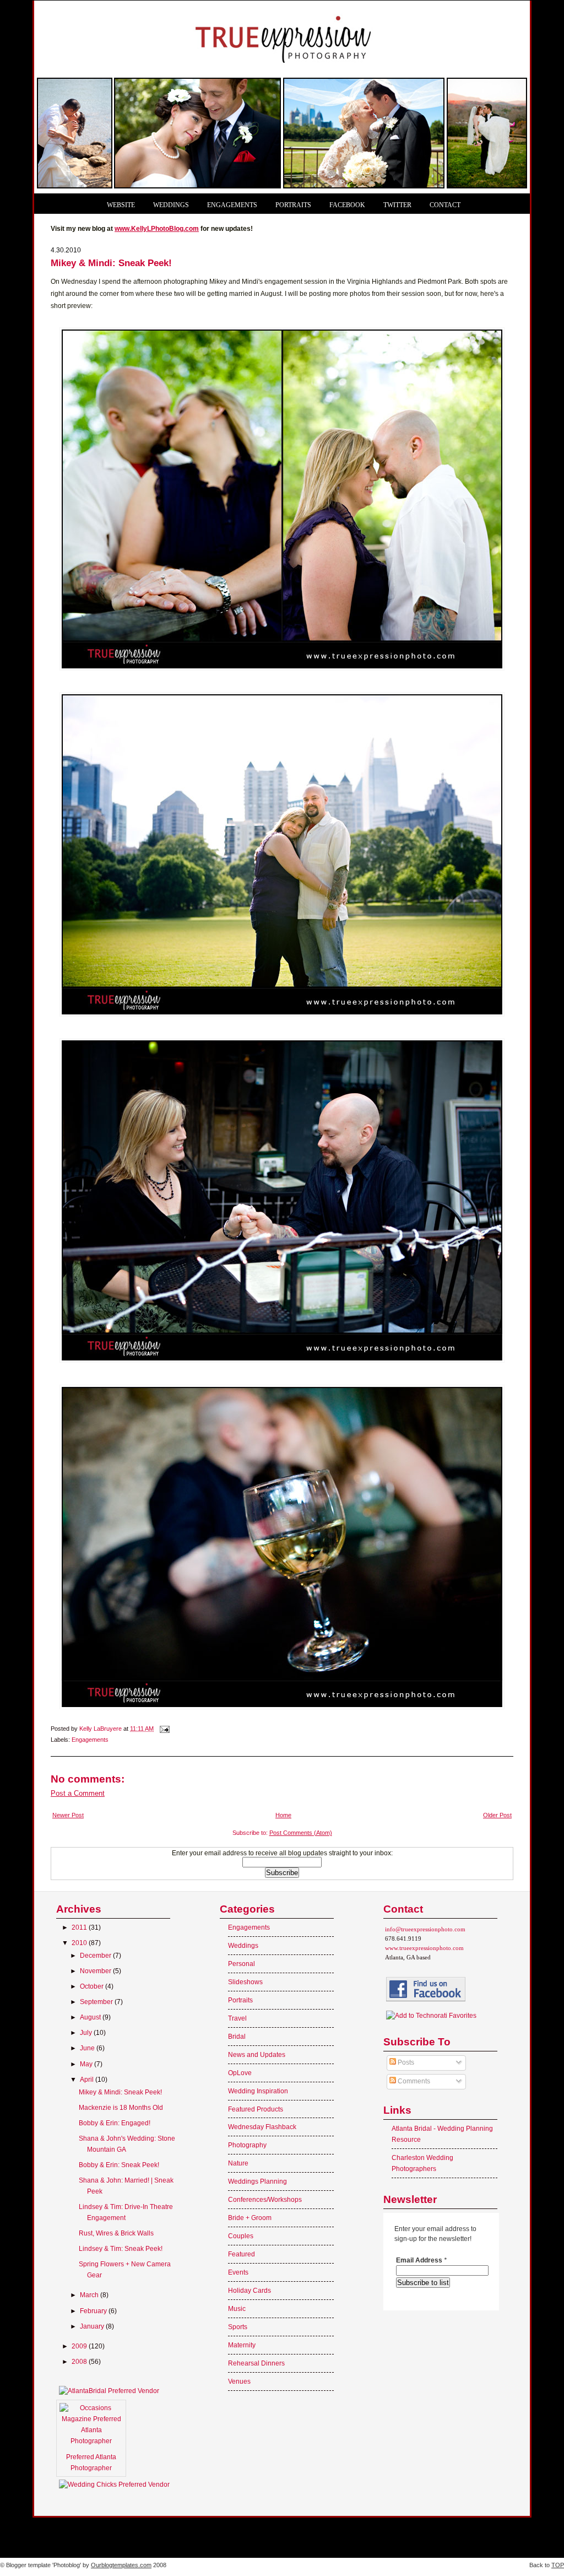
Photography (247, 2145)
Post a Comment (78, 1793)
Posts (405, 2062)
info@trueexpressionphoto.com (425, 1929)
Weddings (243, 1946)
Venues (239, 2381)
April (88, 2080)
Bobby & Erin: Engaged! (115, 2123)
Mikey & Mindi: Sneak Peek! (120, 2092)
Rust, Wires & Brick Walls (116, 2233)
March (90, 2295)
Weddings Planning (257, 2181)
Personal (242, 1964)
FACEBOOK (347, 205)
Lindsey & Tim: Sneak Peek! (121, 2249)
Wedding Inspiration (258, 2091)
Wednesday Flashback (262, 2127)
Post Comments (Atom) (301, 1833)
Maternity (242, 2345)
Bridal (237, 2037)
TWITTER (397, 205)
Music (237, 2309)
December (96, 1956)
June (88, 2048)
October (93, 1986)
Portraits (240, 2000)
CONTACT (445, 205)
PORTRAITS (293, 205)
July (87, 2033)
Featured (242, 2254)
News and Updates (257, 2055)
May (87, 2064)
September (97, 2002)
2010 (80, 1943)
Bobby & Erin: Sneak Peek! (119, 2165)
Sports (238, 2327)
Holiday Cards (250, 2291)
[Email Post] (164, 1729)
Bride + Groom (250, 2218)
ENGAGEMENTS (232, 205)
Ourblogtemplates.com (121, 2565)
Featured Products (256, 2109)
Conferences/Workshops (265, 2200)
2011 (80, 1927)
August (91, 2017)
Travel (237, 2018)
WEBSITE (121, 205)
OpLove (240, 2073)
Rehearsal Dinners (256, 2363)
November (96, 1971)
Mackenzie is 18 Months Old (121, 2108)
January (93, 2326)
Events (238, 2272)
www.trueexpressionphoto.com (424, 1948)
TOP (558, 2565)
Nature (238, 2163)
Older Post (497, 1815)
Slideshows (245, 1982)
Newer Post (68, 1815)
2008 (80, 2362)
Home (283, 1815)
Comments (413, 2081)
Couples (241, 2236)
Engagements (90, 1740)
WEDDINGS (171, 205)
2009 (80, 2346)
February (94, 2311)
